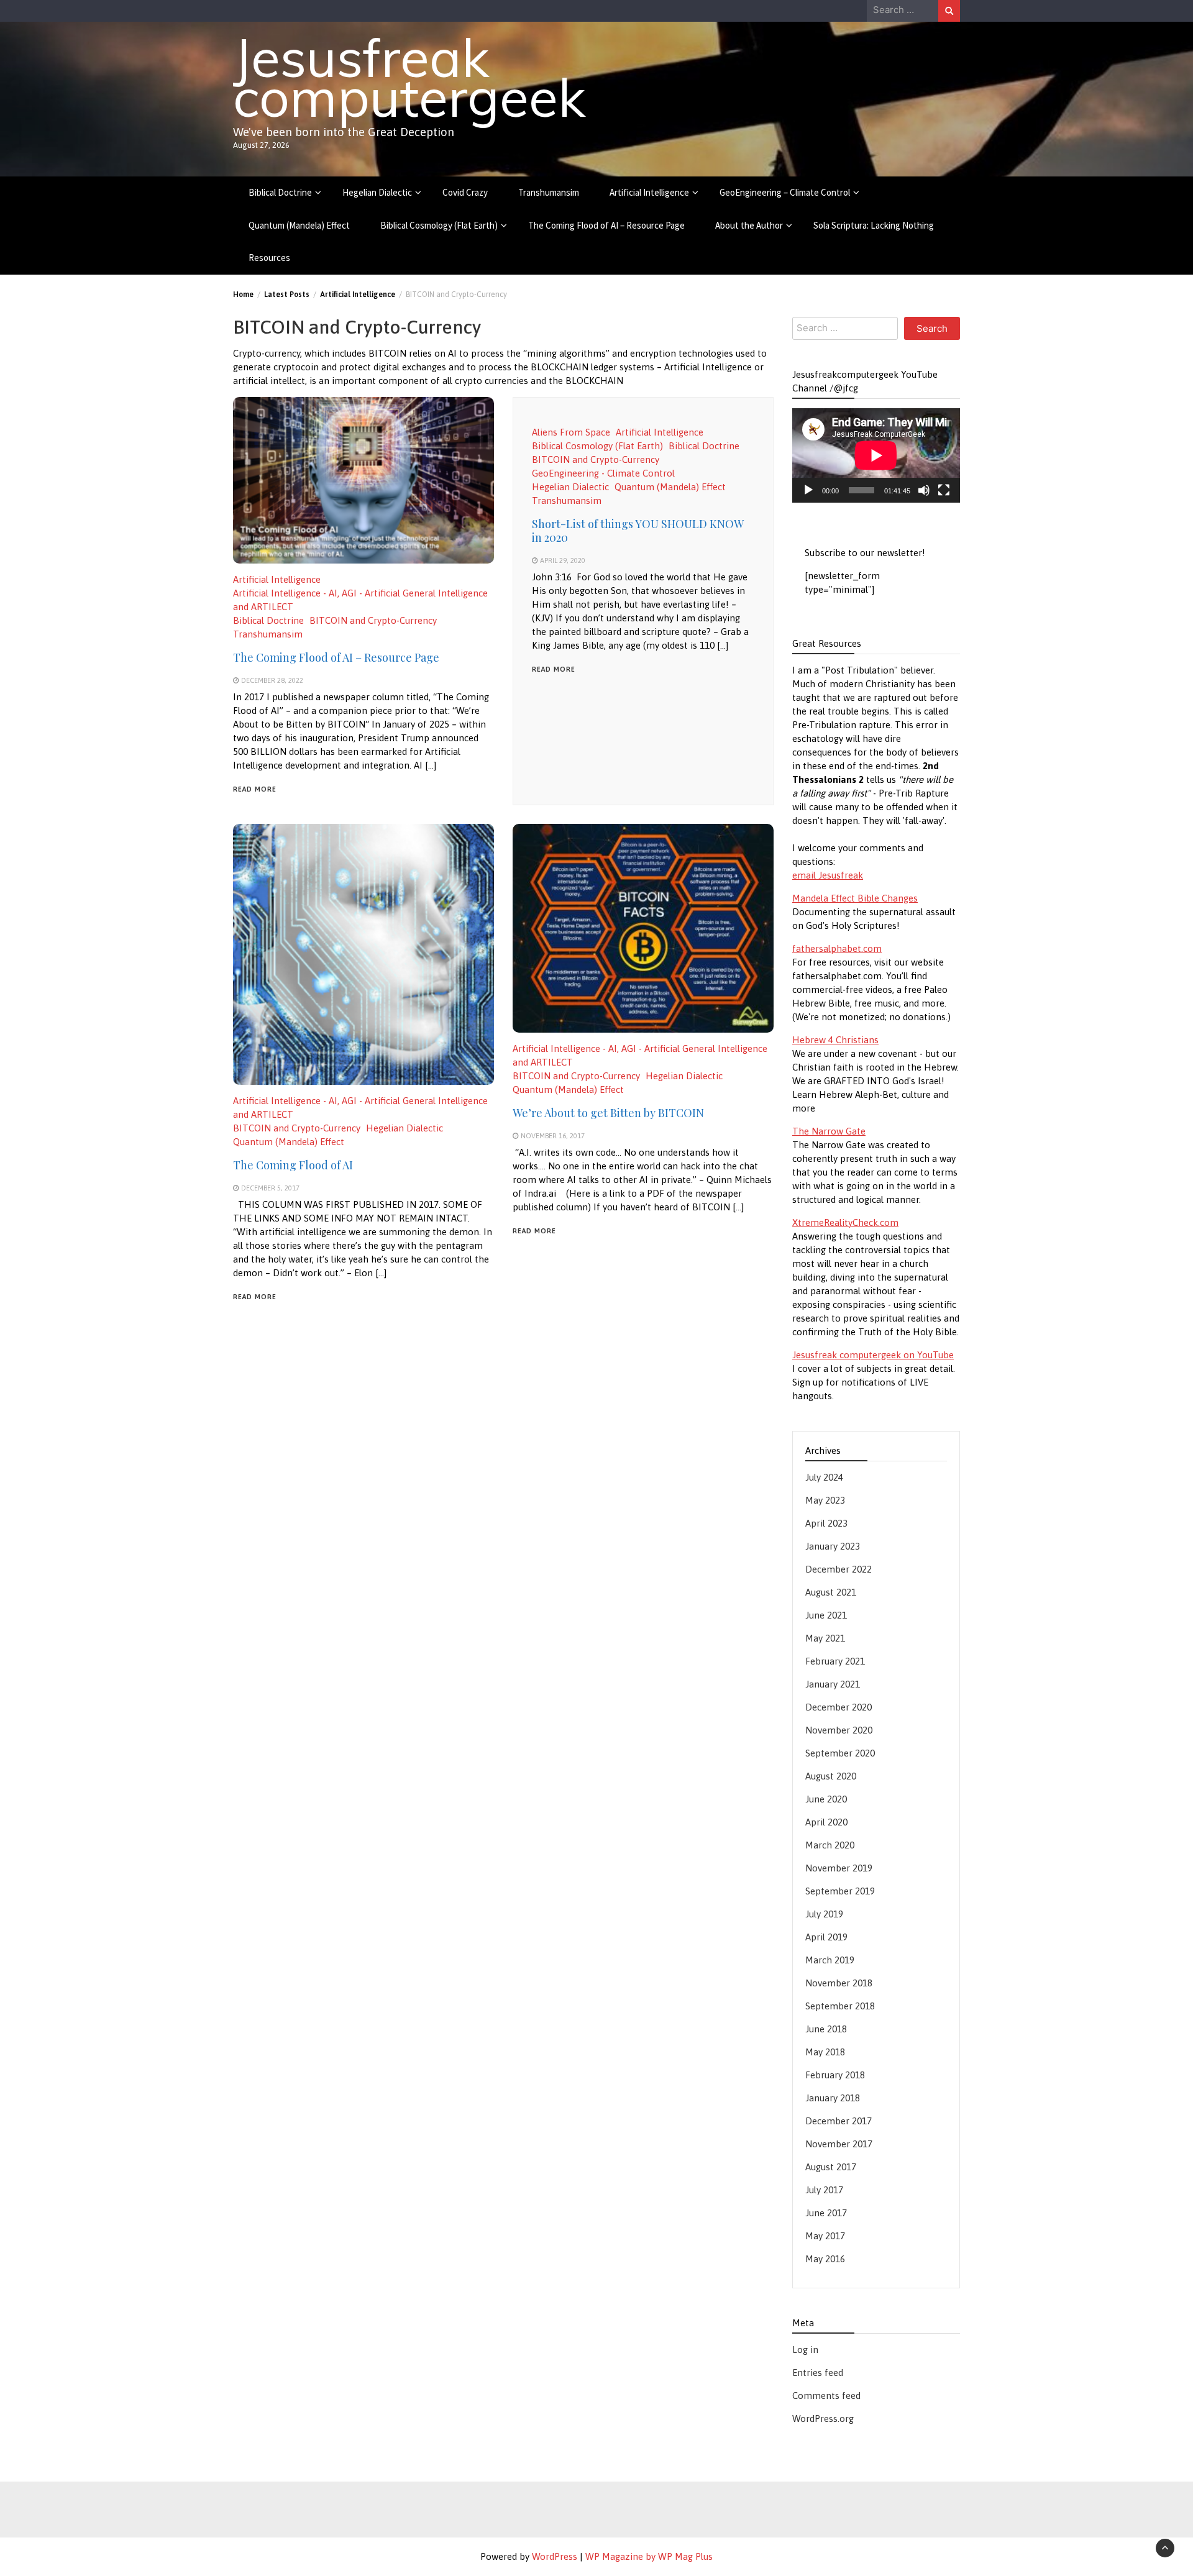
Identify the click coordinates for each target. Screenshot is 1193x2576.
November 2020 (839, 1730)
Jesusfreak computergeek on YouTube (873, 1355)
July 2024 (824, 1477)
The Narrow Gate (829, 1131)
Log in (805, 2350)
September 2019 (840, 1891)
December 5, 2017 (270, 1188)
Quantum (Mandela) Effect (299, 225)
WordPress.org (823, 2418)
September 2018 (840, 2006)
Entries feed (818, 2373)
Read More (255, 789)
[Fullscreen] (944, 490)
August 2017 (831, 2167)
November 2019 (839, 1868)
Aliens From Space (571, 432)
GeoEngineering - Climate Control (603, 473)
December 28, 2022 (272, 680)
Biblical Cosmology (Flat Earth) (439, 225)
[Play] (808, 490)
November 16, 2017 (553, 1135)
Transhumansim (549, 192)
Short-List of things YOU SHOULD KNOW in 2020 (638, 531)
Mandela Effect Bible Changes (855, 898)
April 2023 (826, 1523)
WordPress (555, 2556)
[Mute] (924, 490)
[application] (876, 455)
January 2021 (833, 1684)
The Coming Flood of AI (293, 1165)
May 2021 (825, 1638)
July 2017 (824, 2190)
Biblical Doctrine (280, 192)
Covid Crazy (465, 192)
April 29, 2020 (563, 560)
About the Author (749, 225)
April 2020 (826, 1822)
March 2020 (830, 1845)
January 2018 (833, 2098)
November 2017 (839, 2144)
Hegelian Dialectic (377, 192)
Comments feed (826, 2396)
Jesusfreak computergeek (409, 77)
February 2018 (835, 2075)
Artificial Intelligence (649, 192)
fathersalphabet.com (837, 948)
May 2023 (825, 1500)
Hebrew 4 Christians (835, 1040)
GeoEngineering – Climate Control (785, 192)
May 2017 (825, 2236)
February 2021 (835, 1661)
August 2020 (831, 1776)
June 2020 (826, 1799)
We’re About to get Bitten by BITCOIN (608, 1113)
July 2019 (824, 1914)
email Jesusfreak (828, 875)
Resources (269, 258)
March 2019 (830, 1960)
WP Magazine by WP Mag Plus (649, 2556)
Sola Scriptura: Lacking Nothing (874, 225)
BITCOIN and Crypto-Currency (373, 620)
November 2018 (839, 1983)
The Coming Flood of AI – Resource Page (606, 225)
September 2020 (840, 1753)
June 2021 (826, 1615)
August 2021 (831, 1592)
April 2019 (826, 1937)
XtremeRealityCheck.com (845, 1222)
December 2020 (839, 1707)
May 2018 (825, 2052)
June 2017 (826, 2213)
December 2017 (839, 2121)
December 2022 (839, 1569)
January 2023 (833, 1546)
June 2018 (826, 2029)
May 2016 (825, 2259)
